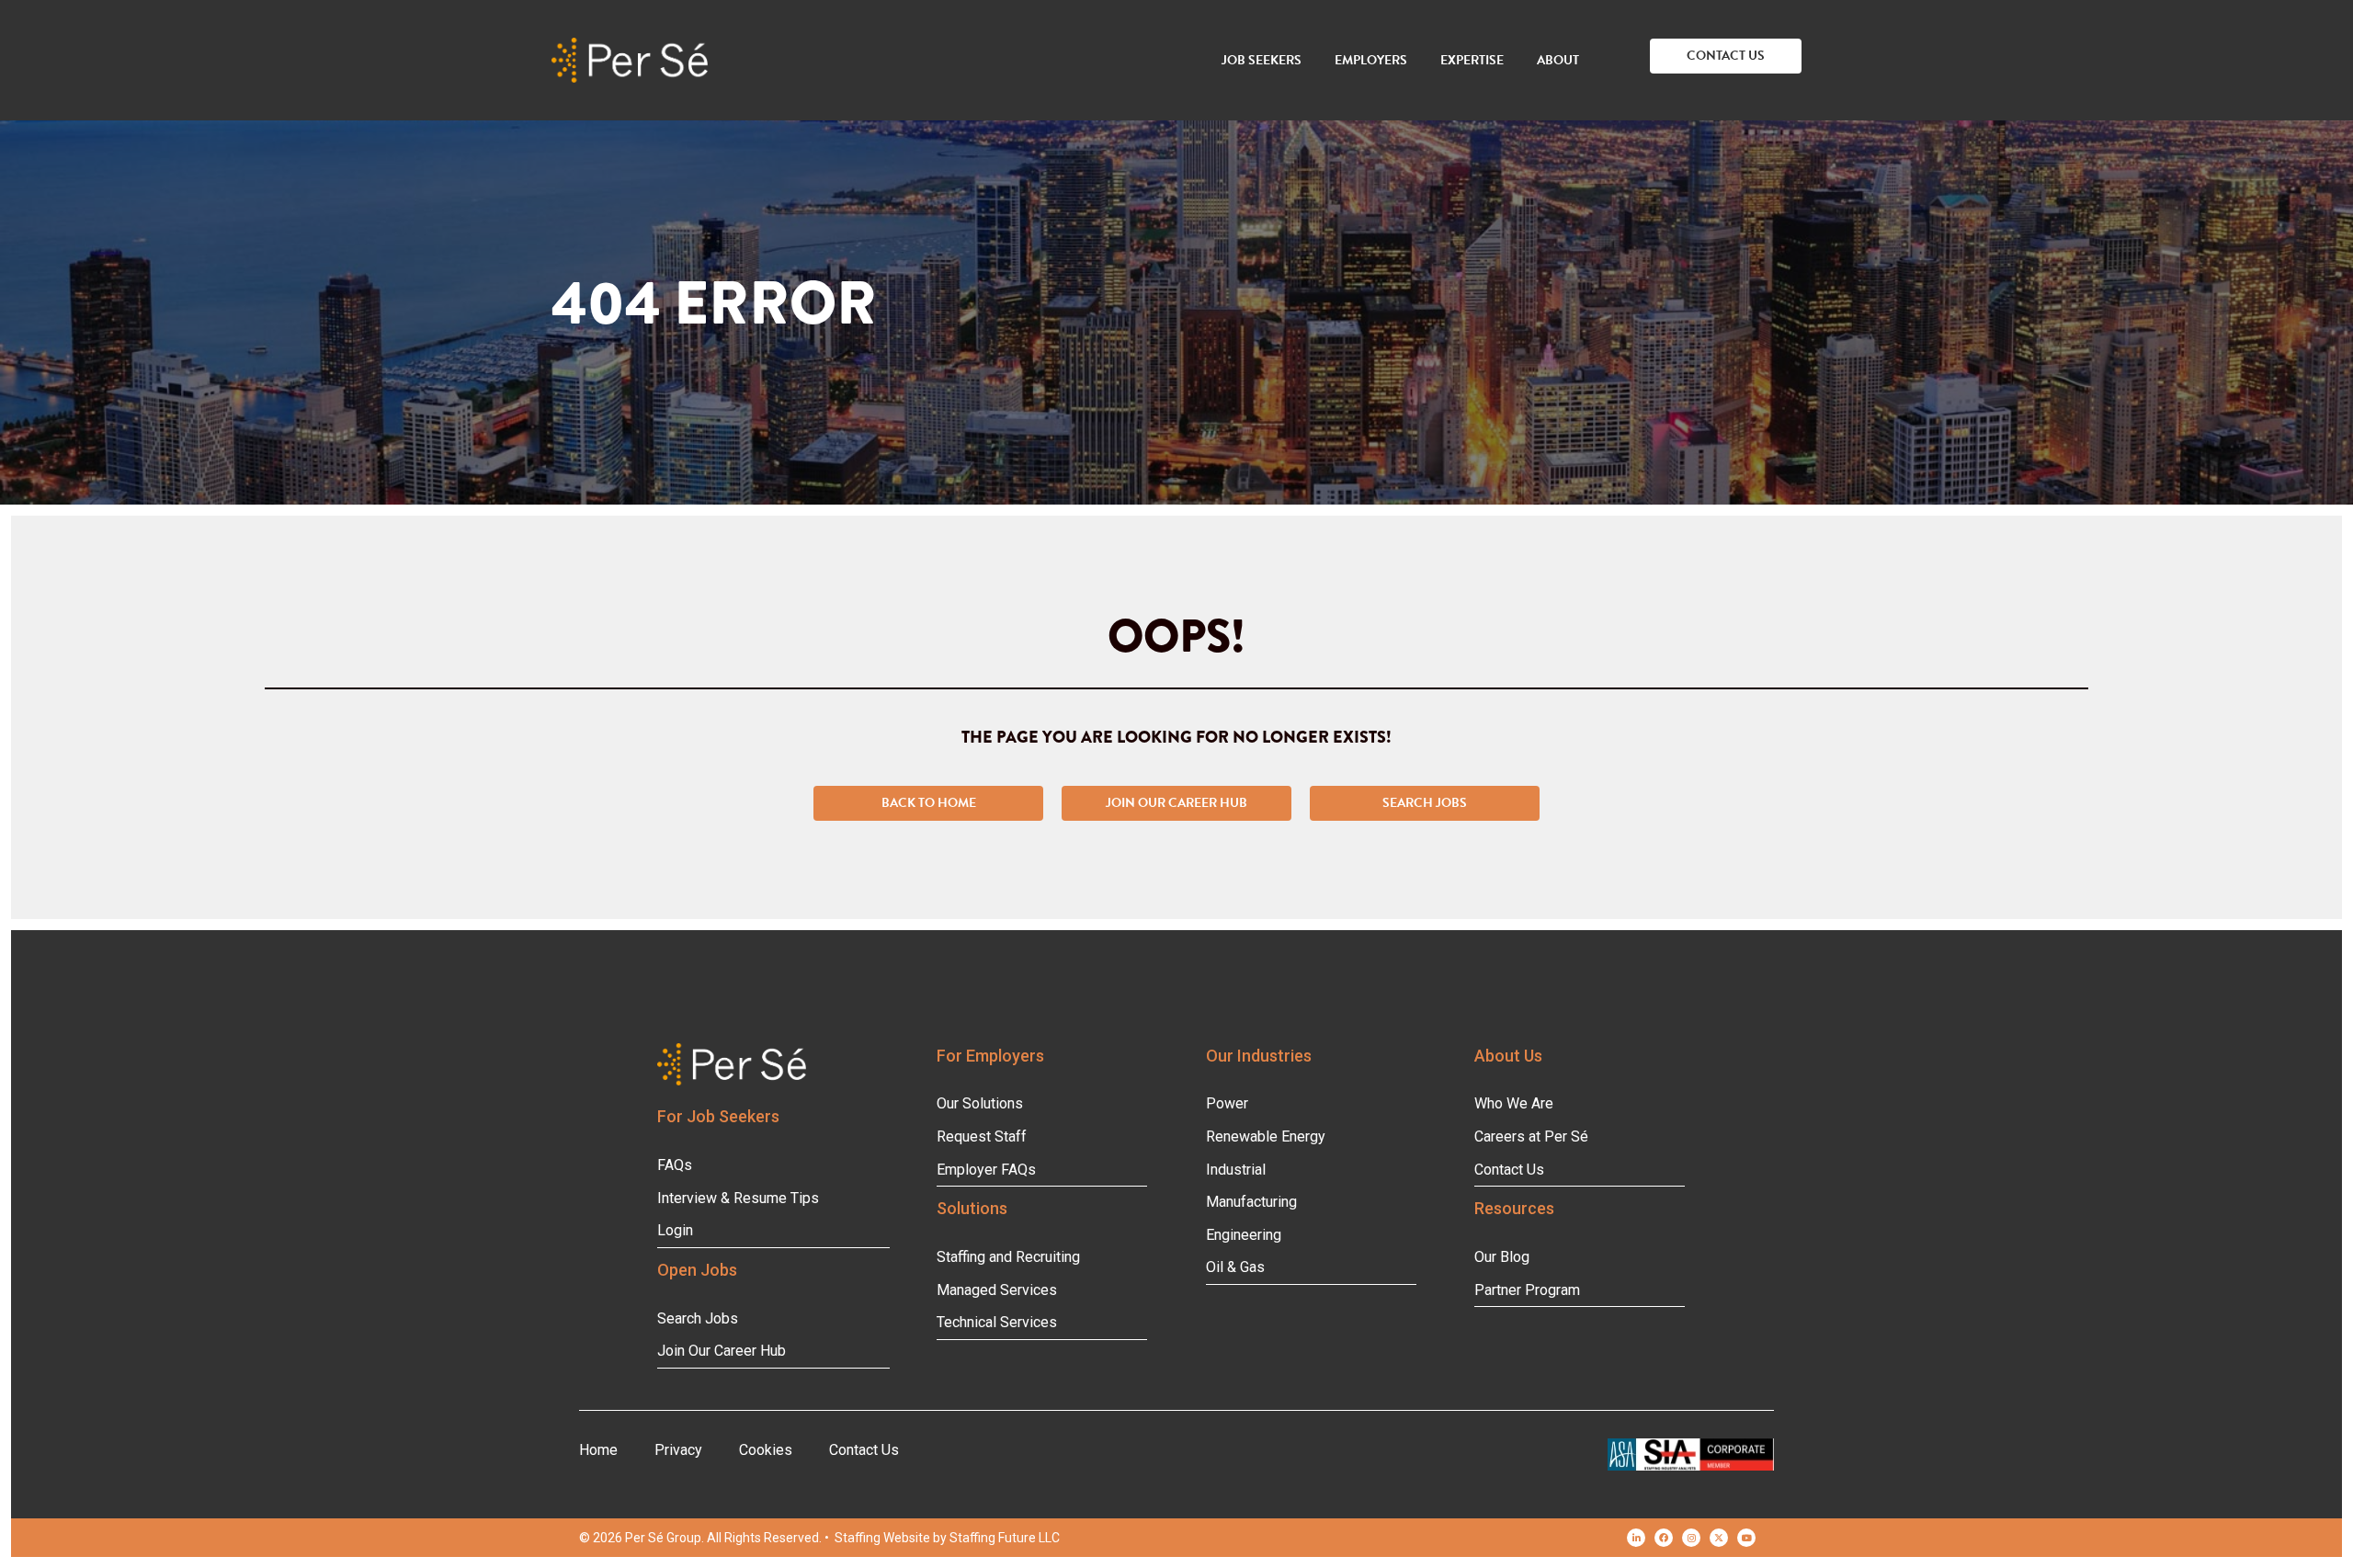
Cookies (766, 1450)
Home (598, 1450)
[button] (1726, 56)
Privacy (678, 1450)
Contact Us (864, 1450)
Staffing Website (882, 1538)
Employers (1371, 60)
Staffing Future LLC (1005, 1538)
